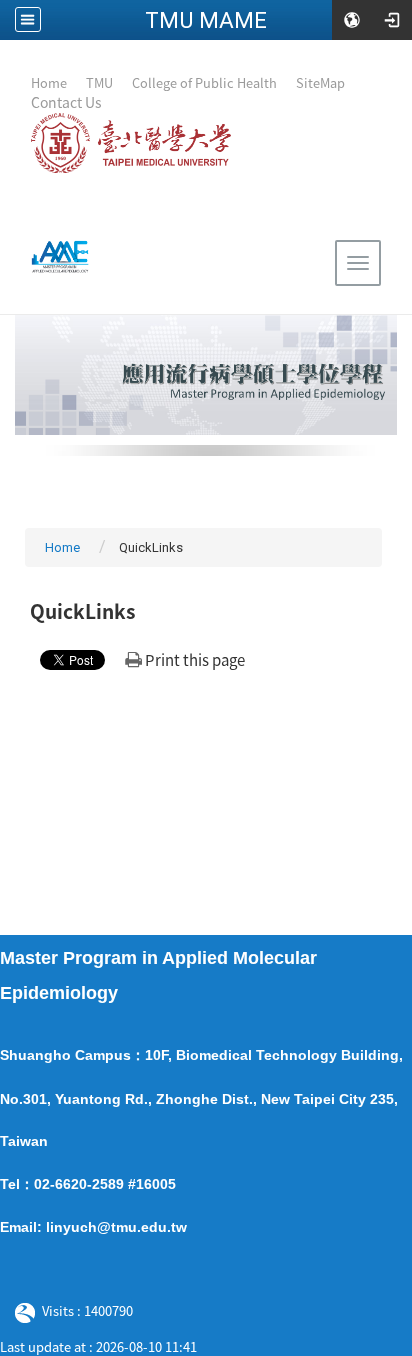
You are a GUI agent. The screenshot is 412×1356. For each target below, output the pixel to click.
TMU (101, 82)
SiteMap (320, 82)
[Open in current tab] (103, 102)
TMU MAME (206, 20)
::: (22, 81)
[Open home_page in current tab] (53, 257)
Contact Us (66, 102)
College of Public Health (204, 82)
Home (49, 82)
